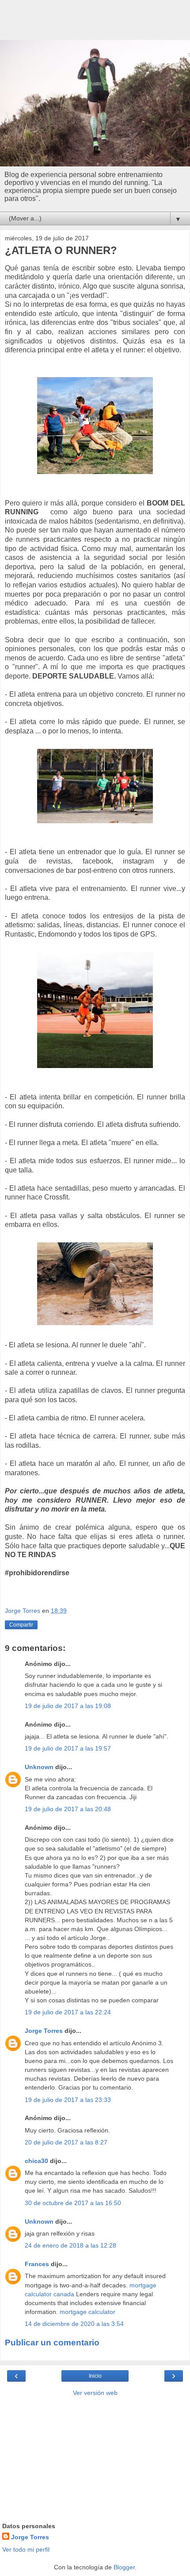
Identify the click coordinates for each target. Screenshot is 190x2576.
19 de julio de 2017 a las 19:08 (68, 1706)
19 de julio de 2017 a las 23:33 (68, 2100)
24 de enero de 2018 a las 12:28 (70, 2245)
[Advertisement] (95, 24)
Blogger (124, 2567)
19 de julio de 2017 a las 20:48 (68, 1809)
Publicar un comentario (52, 2343)
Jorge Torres (44, 2031)
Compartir (21, 1625)
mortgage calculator (87, 2312)
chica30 (36, 2161)
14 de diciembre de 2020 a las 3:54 (74, 2324)
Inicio (95, 2376)
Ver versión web (95, 2393)
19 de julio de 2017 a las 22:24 (68, 2012)
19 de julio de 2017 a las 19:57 (68, 1748)
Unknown (39, 1767)
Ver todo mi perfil (26, 2549)
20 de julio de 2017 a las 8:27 (66, 2142)
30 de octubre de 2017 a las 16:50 (73, 2203)
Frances (37, 2264)
